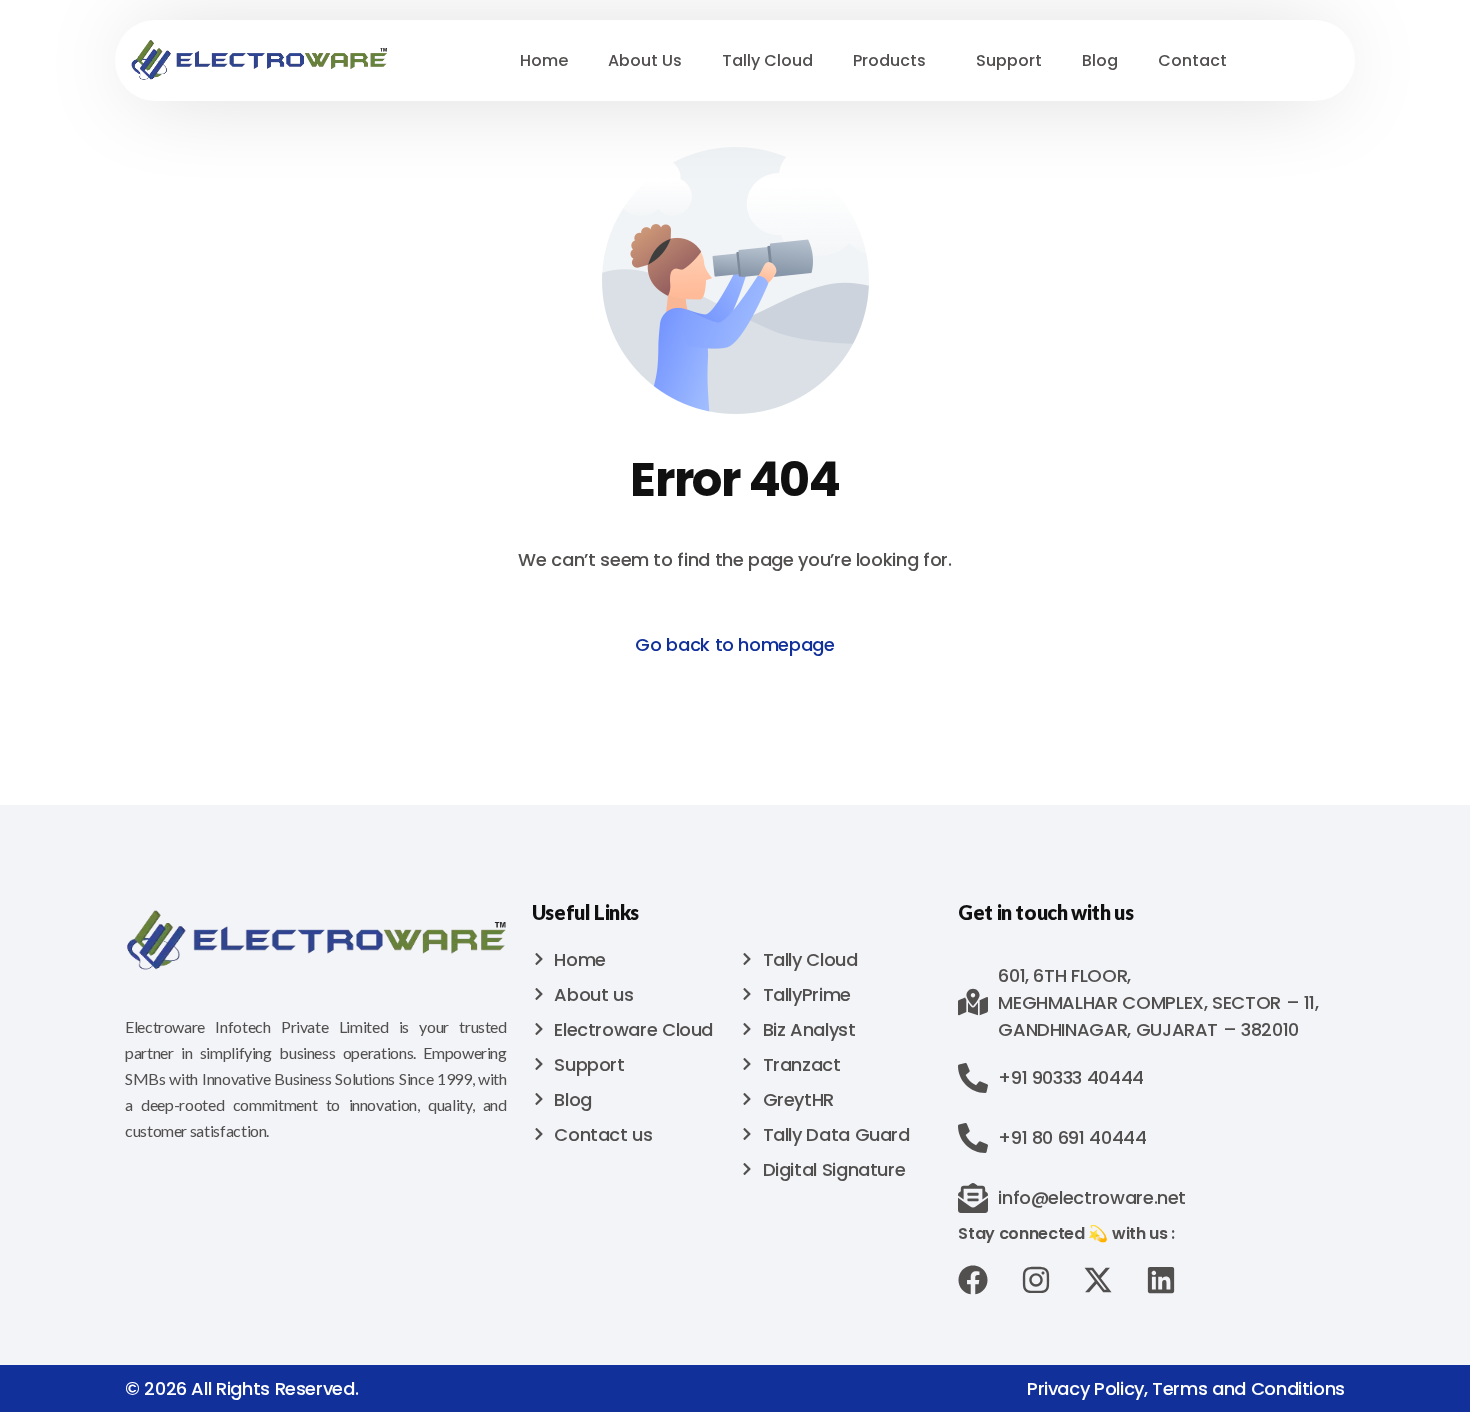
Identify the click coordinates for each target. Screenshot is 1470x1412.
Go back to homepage (734, 644)
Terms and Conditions (1248, 1388)
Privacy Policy (1085, 1388)
